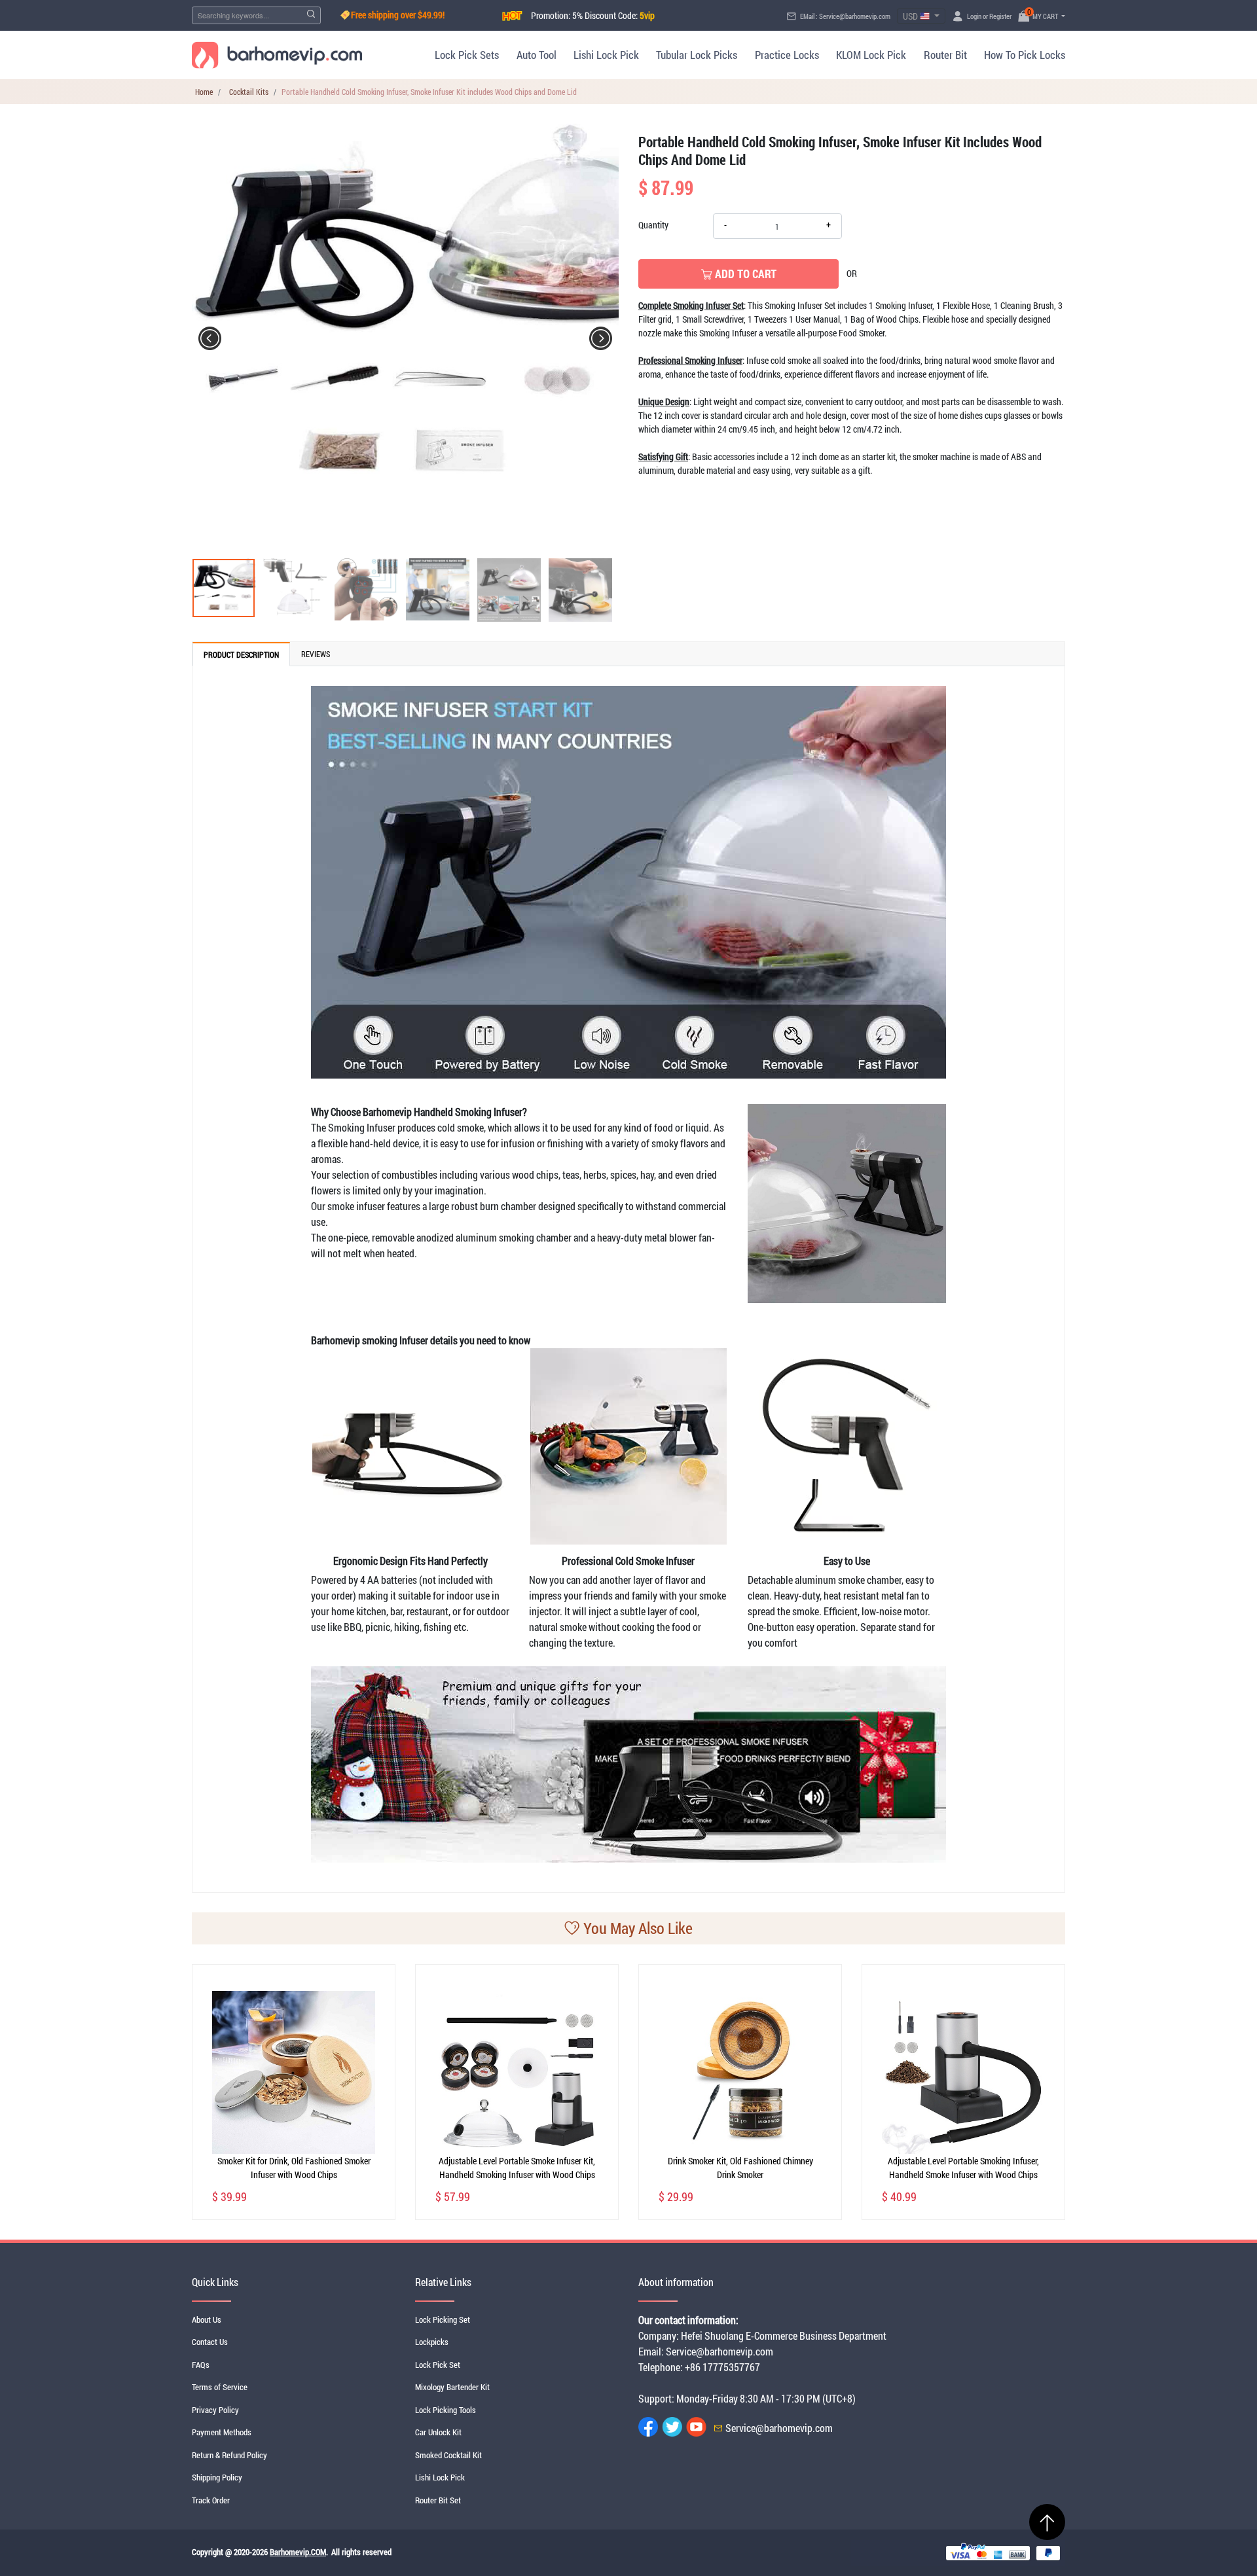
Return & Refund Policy (229, 2455)
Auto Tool (536, 55)
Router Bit (945, 55)
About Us (207, 2319)
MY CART (1044, 16)
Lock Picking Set (443, 2319)
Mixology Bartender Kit (452, 2387)
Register (1000, 16)
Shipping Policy (217, 2477)
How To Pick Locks (1025, 55)
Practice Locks (787, 55)
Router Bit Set (438, 2500)
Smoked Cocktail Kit (448, 2455)
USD (911, 16)
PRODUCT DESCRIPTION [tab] (241, 654)
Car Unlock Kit (438, 2432)
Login (974, 16)
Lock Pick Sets (467, 55)
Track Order (211, 2500)
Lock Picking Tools (446, 2410)
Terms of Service (220, 2387)
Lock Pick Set (438, 2365)
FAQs (201, 2365)
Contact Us (210, 2342)
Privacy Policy (215, 2410)
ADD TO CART (744, 274)
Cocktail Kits (249, 92)
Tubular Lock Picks (697, 55)
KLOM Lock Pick (871, 55)
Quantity (653, 225)
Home (204, 92)
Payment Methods (222, 2432)
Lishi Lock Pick (606, 55)
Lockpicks (432, 2342)
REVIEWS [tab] (316, 654)
